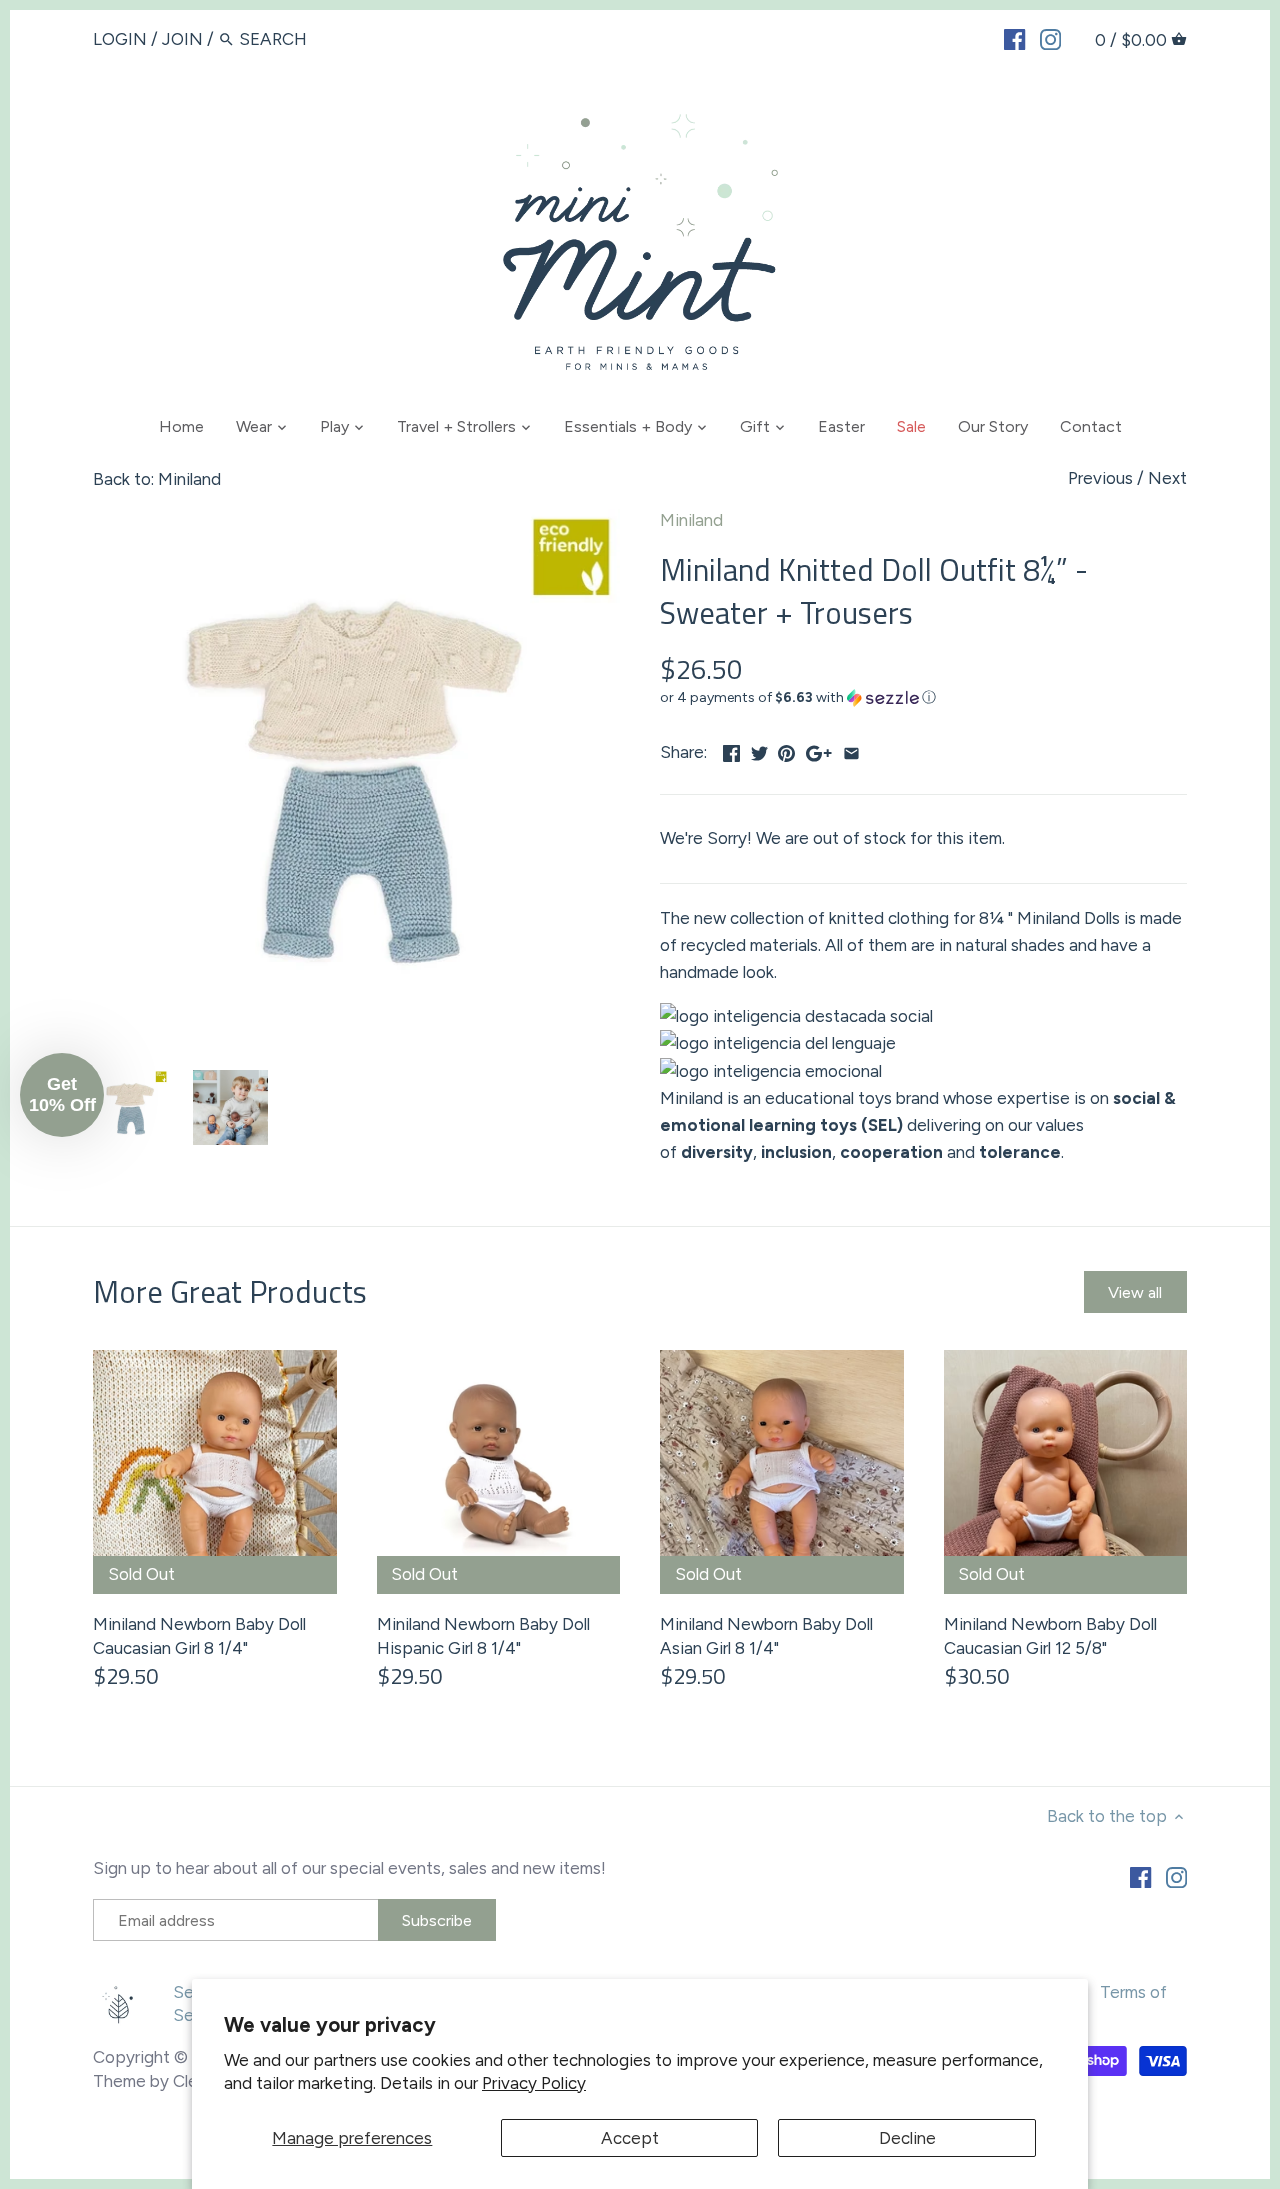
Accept (630, 2138)
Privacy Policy (534, 2083)
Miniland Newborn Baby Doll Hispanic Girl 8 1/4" (483, 1636)
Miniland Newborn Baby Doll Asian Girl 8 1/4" (766, 1636)
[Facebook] (1014, 38)
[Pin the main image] (786, 750)
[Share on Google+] (819, 750)
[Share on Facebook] (731, 750)
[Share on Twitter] (759, 750)
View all (1135, 1292)
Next (1167, 478)
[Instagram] (1050, 38)
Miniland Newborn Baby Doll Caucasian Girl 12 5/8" (1050, 1636)
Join (182, 39)
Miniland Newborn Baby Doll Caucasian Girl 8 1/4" (199, 1636)
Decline (907, 2138)
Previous (1100, 478)
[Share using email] (851, 750)
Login (120, 39)
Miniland (691, 520)
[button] (923, 698)
